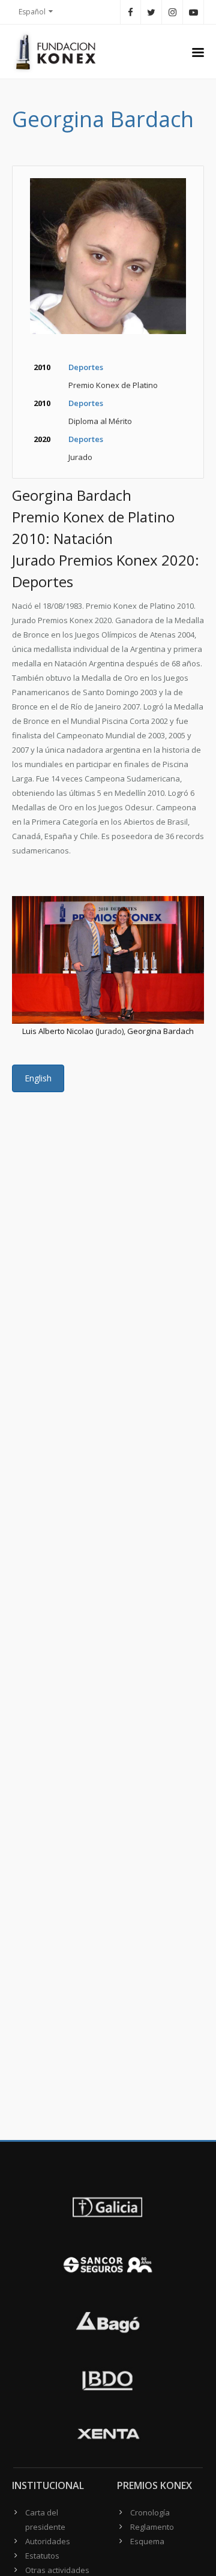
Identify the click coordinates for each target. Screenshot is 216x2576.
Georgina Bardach (160, 1031)
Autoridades (48, 2541)
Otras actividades (57, 2570)
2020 (42, 439)
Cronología (150, 2512)
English (38, 1078)
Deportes (86, 367)
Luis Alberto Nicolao (58, 1031)
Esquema (147, 2541)
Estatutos (42, 2556)
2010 (42, 367)
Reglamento (152, 2527)
